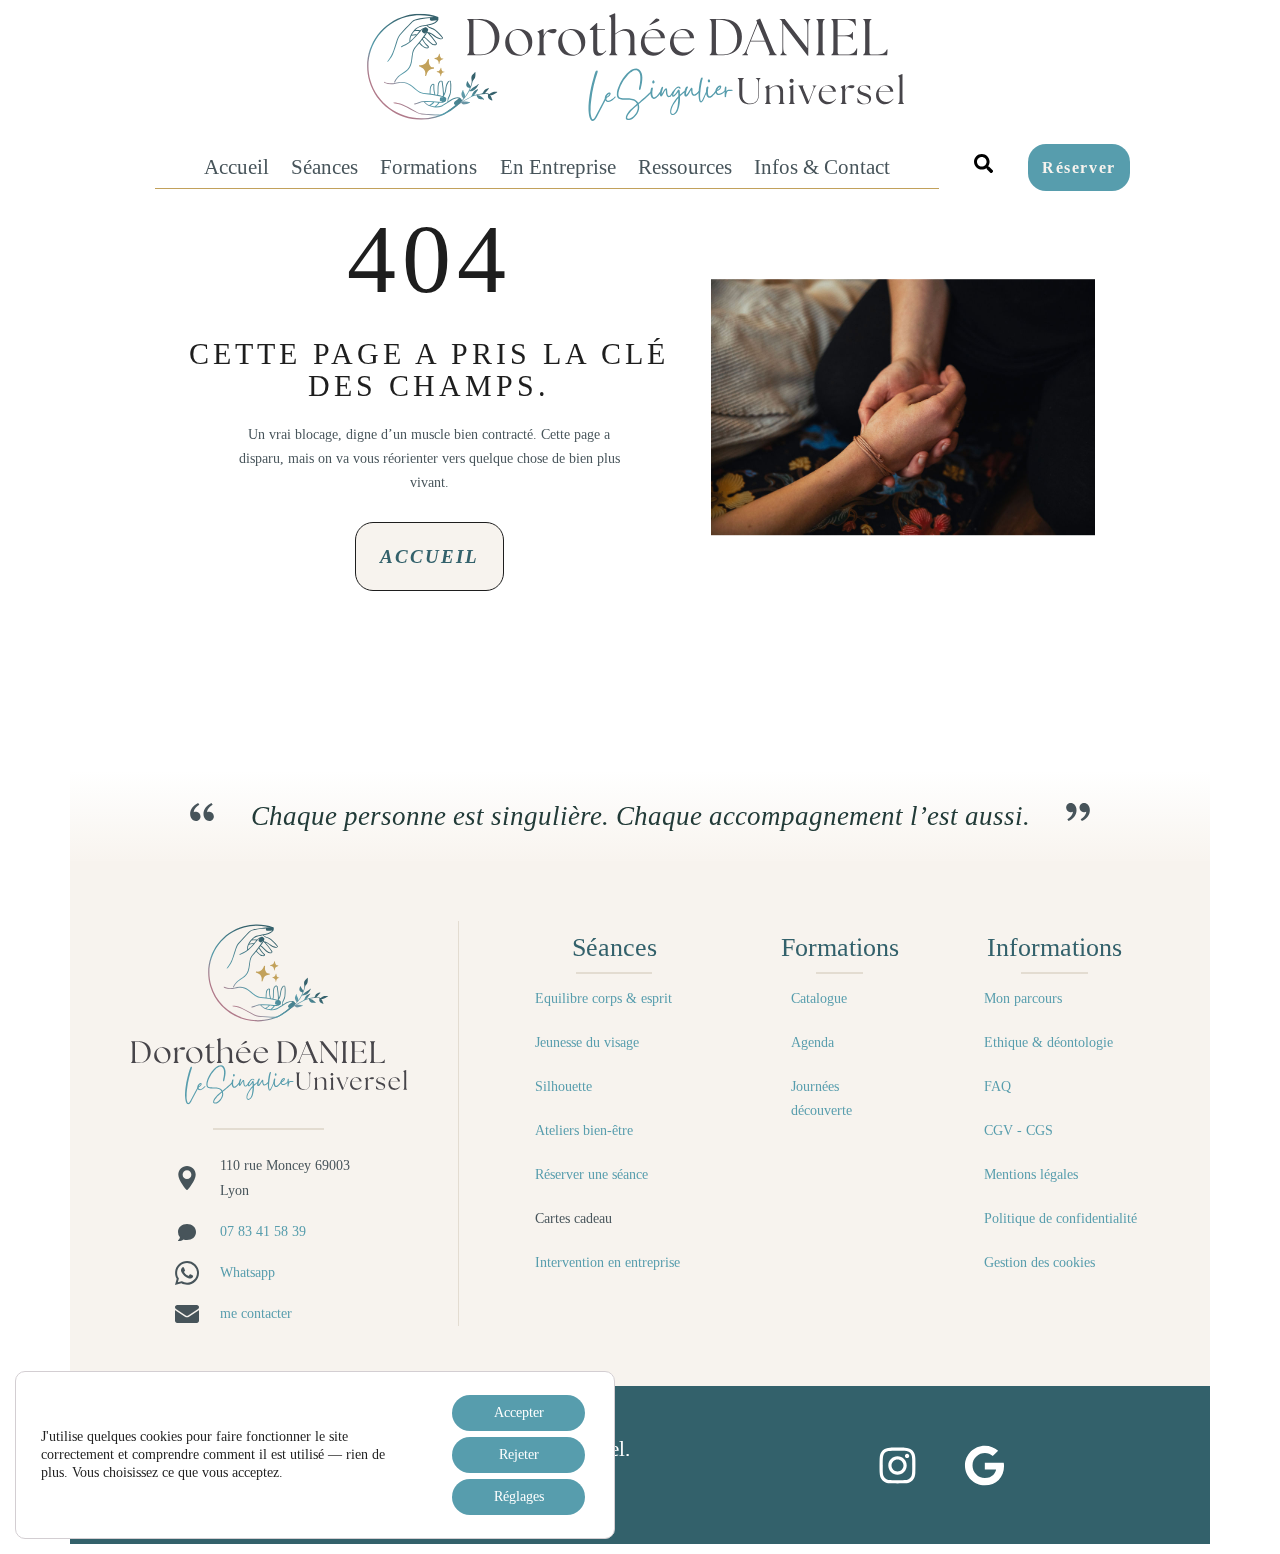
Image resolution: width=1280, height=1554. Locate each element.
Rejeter (519, 1454)
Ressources (685, 166)
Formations (428, 166)
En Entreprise (558, 166)
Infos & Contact (822, 166)
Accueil (236, 166)
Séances (324, 166)
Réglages (519, 1496)
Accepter (519, 1412)
